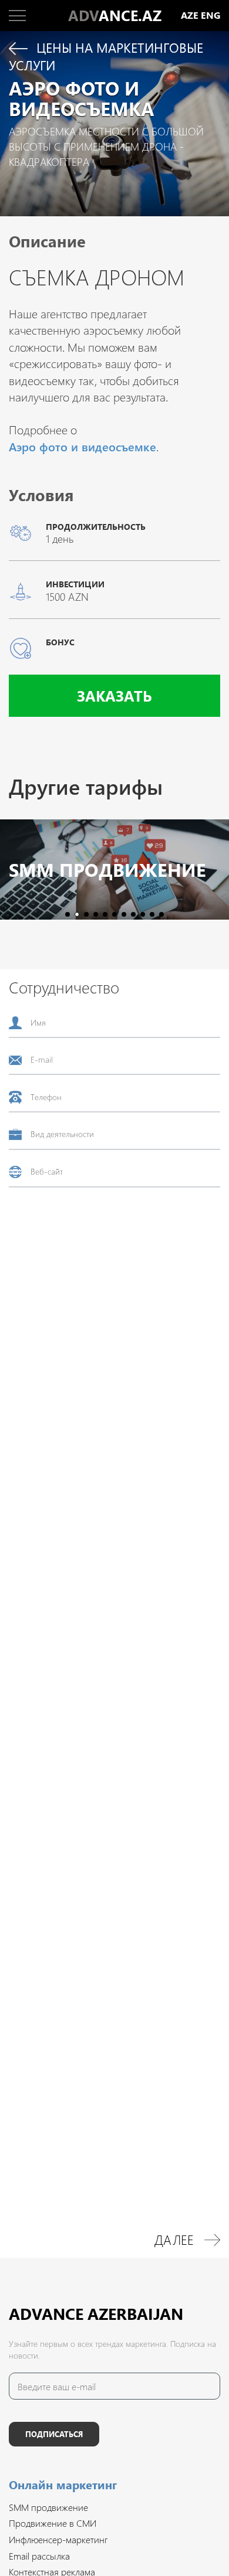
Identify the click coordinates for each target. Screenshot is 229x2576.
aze (190, 16)
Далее (174, 2240)
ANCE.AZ (115, 15)
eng (211, 16)
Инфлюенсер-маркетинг (58, 2539)
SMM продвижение (107, 870)
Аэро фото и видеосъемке (82, 446)
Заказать (114, 695)
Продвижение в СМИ (53, 2523)
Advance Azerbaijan (96, 2313)
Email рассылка (39, 2556)
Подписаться (54, 2434)
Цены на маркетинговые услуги (106, 57)
